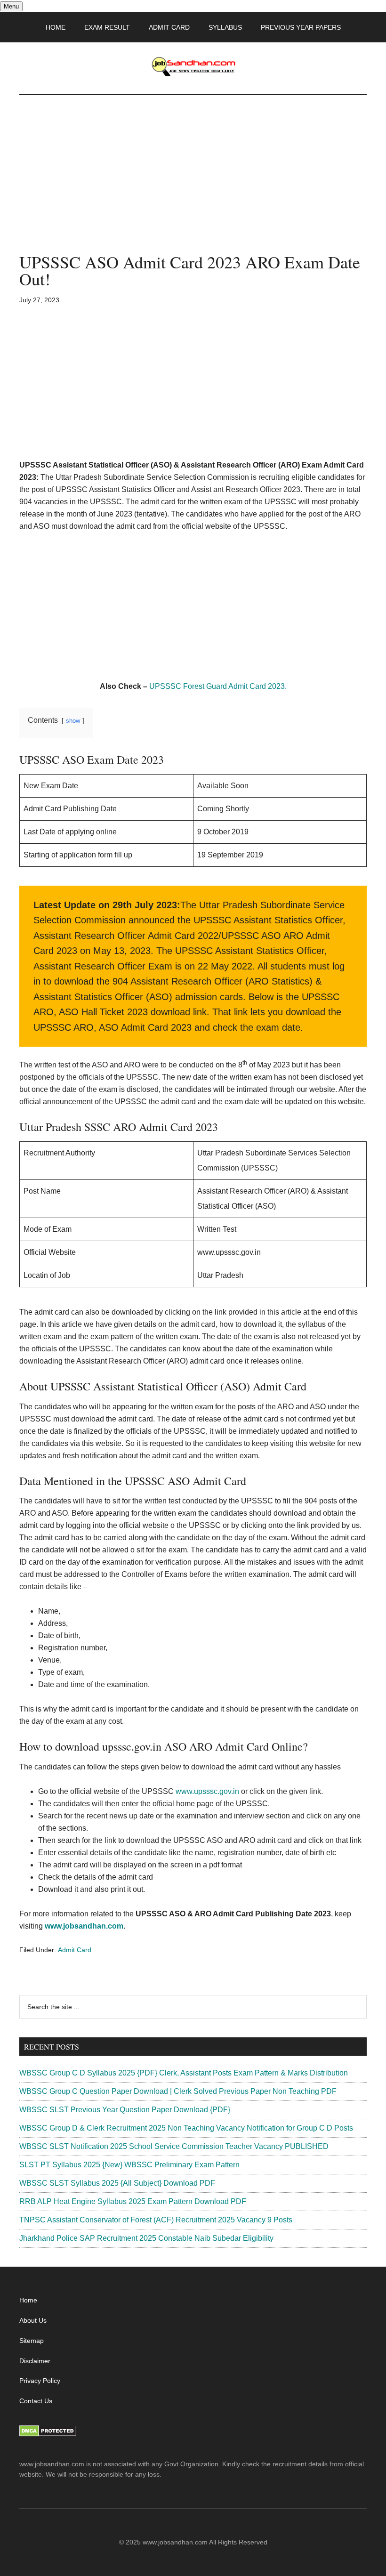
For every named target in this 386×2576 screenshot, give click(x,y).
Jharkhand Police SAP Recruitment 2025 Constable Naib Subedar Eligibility (146, 2238)
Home (28, 2300)
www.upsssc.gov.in (207, 1791)
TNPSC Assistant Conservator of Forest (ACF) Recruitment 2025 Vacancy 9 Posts (156, 2220)
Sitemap (32, 2341)
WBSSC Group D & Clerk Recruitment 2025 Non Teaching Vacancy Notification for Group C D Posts (186, 2128)
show (73, 721)
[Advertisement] (193, 184)
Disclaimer (35, 2361)
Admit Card (75, 1950)
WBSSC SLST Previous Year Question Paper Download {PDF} (125, 2110)
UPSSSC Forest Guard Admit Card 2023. (218, 686)
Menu (11, 6)
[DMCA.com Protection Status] (48, 2434)
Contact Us (36, 2401)
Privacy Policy (40, 2381)
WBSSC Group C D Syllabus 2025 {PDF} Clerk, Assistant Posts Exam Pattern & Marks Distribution (184, 2073)
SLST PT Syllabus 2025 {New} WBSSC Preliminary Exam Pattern (129, 2165)
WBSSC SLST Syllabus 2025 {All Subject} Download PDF (117, 2183)
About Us (33, 2320)
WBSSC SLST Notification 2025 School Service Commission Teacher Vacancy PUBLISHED (174, 2146)
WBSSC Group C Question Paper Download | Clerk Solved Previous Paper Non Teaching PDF (178, 2091)
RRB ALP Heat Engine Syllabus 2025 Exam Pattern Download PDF (133, 2201)
